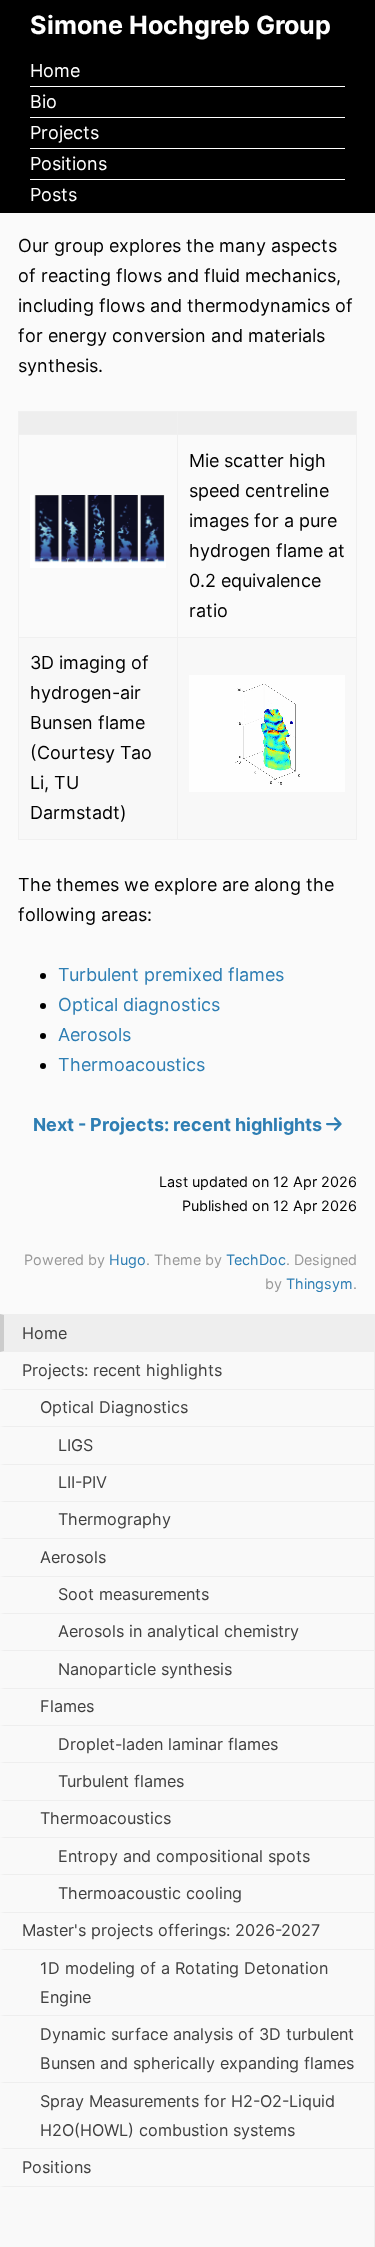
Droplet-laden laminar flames (168, 1744)
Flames (67, 1706)
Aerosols (94, 1034)
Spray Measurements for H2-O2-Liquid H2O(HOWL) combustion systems (187, 2115)
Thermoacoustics (131, 1064)
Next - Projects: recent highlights (179, 1124)
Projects (64, 132)
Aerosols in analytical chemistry (178, 1631)
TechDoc (256, 1259)
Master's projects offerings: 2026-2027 (171, 1930)
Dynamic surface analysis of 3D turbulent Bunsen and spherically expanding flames (197, 2048)
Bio (43, 101)
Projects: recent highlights (122, 1370)
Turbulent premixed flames (171, 974)
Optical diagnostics (139, 1004)
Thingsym (319, 1283)
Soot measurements (133, 1594)
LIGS (75, 1445)
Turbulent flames (121, 1781)
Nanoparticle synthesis (145, 1669)
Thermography (114, 1519)
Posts (53, 194)
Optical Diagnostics (114, 1407)
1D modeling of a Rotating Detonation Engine (184, 1982)
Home (55, 70)
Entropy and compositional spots (184, 1856)
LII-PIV (82, 1482)
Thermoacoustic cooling (150, 1893)
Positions (68, 163)
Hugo (127, 1259)
